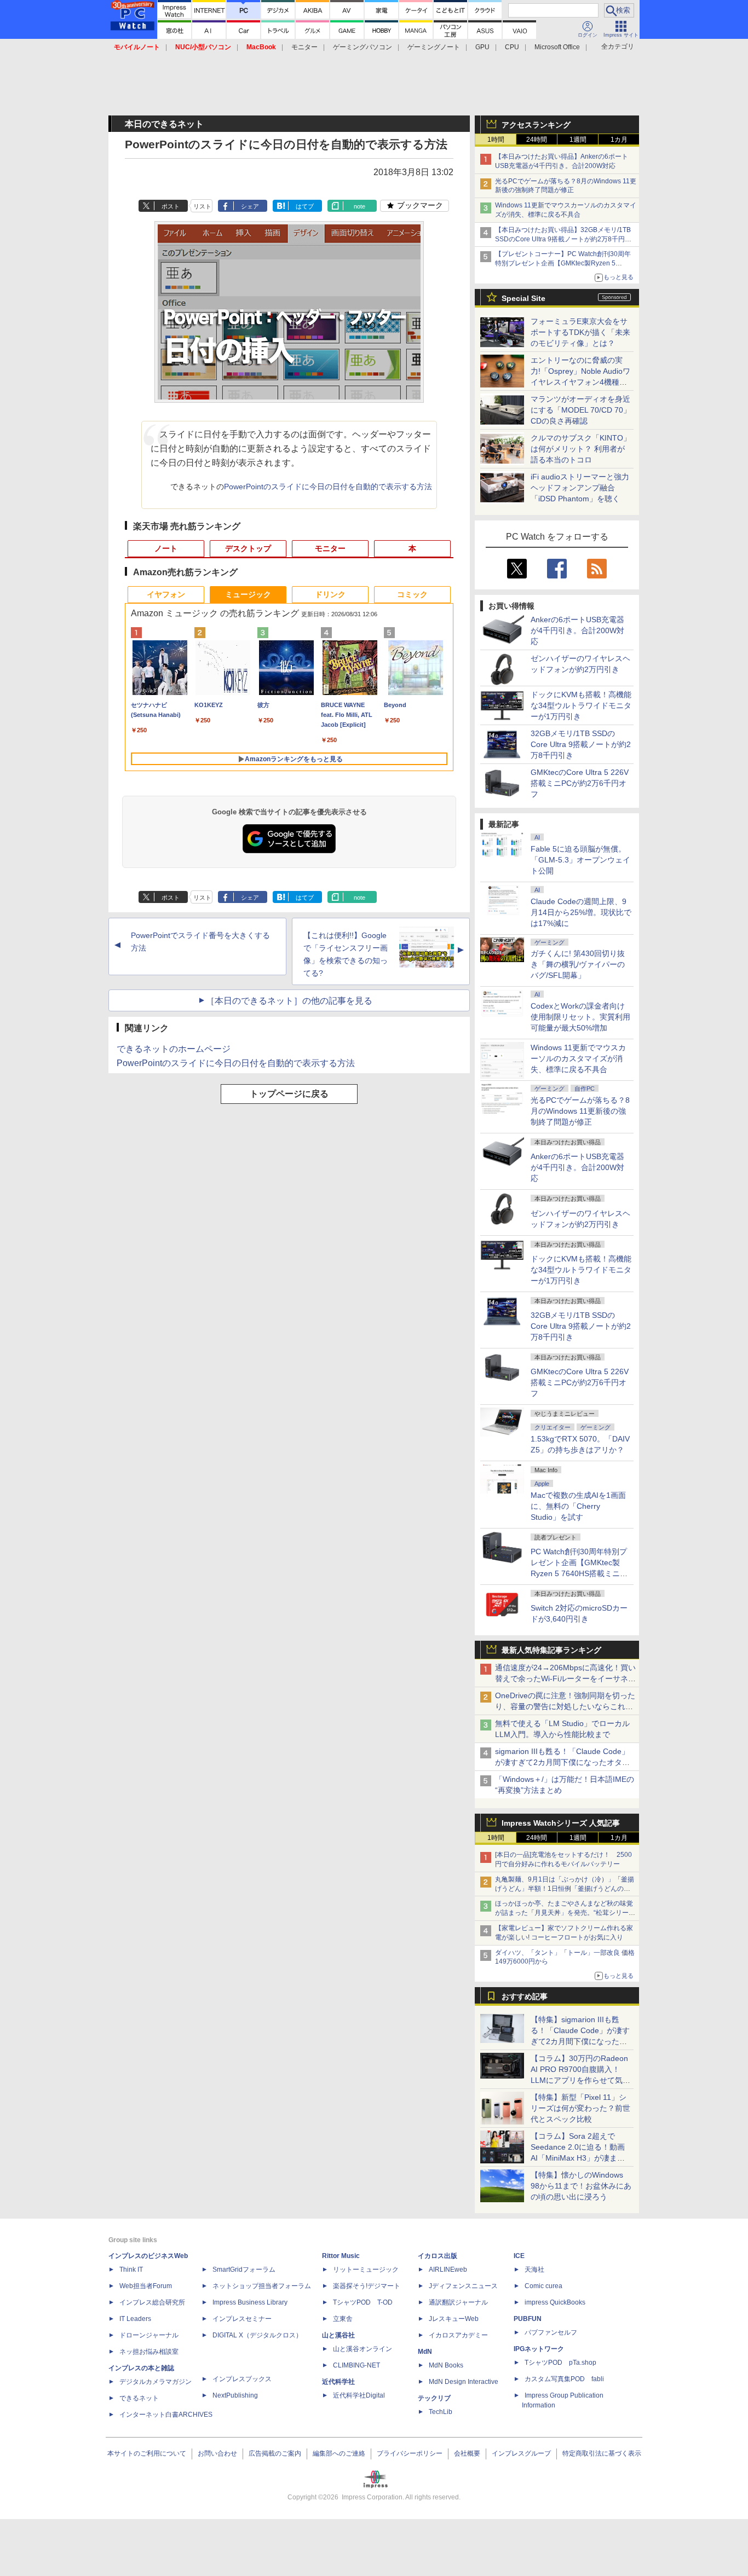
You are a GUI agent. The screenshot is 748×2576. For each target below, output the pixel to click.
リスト (202, 206)
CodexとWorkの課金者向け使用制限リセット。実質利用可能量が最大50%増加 (580, 1017)
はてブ (305, 206)
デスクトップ (248, 548)
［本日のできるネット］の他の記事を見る (289, 1001)
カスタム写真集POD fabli (564, 2379)
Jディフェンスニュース (463, 2286)
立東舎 (343, 2319)
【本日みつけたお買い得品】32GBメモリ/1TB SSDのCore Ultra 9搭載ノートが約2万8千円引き (563, 239)
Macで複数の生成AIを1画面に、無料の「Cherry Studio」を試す (578, 1506)
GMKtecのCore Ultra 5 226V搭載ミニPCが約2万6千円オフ (580, 783)
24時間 (537, 140)
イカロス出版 (438, 2256)
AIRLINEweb (448, 2270)
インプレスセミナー (242, 2319)
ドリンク (330, 594)
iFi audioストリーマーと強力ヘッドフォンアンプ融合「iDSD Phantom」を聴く (580, 488)
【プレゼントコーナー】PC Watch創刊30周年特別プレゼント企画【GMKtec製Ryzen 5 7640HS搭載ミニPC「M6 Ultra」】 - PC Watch (565, 263)
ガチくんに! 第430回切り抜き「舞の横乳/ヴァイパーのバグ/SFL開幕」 (578, 964)
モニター (304, 47)
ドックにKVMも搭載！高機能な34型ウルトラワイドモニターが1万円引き (581, 705)
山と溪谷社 (338, 2335)
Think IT (131, 2270)
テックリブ (434, 2398)
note (359, 206)
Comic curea (543, 2286)
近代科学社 (338, 2382)
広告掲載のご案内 (275, 2453)
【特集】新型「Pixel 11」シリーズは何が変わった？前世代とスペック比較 (580, 2108)
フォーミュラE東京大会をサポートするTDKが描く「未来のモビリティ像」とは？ (580, 332)
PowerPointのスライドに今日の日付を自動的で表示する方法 (328, 487)
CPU (512, 47)
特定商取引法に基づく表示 (602, 2453)
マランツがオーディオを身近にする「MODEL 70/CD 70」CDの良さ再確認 (581, 410)
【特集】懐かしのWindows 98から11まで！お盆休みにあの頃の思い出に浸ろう (581, 2186)
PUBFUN (528, 2319)
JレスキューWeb (454, 2319)
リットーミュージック (366, 2270)
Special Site (523, 298)
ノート (166, 548)
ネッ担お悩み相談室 (149, 2352)
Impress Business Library (250, 2302)
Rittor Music (341, 2256)
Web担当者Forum (146, 2286)
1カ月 (619, 140)
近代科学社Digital (359, 2395)
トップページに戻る (289, 1094)
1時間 (496, 140)
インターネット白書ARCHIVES (166, 2415)
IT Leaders (135, 2319)
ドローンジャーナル (149, 2335)
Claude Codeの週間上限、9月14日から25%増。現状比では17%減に (581, 912)
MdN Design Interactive (464, 2382)
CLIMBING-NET (356, 2365)
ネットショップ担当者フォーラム (262, 2286)
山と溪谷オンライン (363, 2349)
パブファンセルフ (551, 2332)
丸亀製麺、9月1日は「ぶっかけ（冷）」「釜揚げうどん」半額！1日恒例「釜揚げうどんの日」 (565, 1889)
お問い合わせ (217, 2453)
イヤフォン (166, 594)
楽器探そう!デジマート (367, 2286)
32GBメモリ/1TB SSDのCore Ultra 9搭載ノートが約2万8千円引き (581, 744)
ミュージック (248, 594)
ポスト (171, 206)
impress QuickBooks (555, 2302)
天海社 (534, 2270)
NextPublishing (235, 2395)
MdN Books (446, 2365)
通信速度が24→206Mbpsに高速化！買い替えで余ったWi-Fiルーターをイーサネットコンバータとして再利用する (565, 1678)
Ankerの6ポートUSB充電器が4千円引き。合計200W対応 (577, 630)
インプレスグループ (521, 2453)
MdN (425, 2352)
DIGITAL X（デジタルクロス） (257, 2335)
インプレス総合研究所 (152, 2302)
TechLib (441, 2412)
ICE (519, 2256)
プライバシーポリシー (410, 2453)
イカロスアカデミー (458, 2335)
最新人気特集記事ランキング (551, 1650)
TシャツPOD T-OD (363, 2302)
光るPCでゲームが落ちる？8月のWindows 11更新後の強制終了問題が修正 (580, 1111)
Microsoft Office (557, 47)
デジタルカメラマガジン (156, 2382)
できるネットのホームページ (174, 1049)
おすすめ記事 (525, 1996)
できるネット (139, 2398)
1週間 (578, 140)
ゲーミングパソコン (363, 47)
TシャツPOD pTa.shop (560, 2363)
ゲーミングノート (434, 47)
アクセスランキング (536, 125)
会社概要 (467, 2453)
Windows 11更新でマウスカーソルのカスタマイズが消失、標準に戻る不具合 (578, 1058)
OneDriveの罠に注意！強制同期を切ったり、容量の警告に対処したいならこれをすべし (565, 1706)
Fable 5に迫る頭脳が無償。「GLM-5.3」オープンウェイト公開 (580, 860)
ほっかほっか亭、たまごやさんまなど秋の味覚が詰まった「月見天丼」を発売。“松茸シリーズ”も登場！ (564, 1913)
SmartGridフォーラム (244, 2270)
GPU (482, 47)
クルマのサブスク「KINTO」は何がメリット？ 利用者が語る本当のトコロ (581, 449)
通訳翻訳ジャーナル (458, 2302)
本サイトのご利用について (147, 2453)
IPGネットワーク (539, 2349)
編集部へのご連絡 (339, 2453)
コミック (412, 594)
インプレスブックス (242, 2379)
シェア (250, 206)
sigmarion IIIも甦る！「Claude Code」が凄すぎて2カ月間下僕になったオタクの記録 (562, 1762)
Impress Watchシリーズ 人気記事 (561, 1823)
